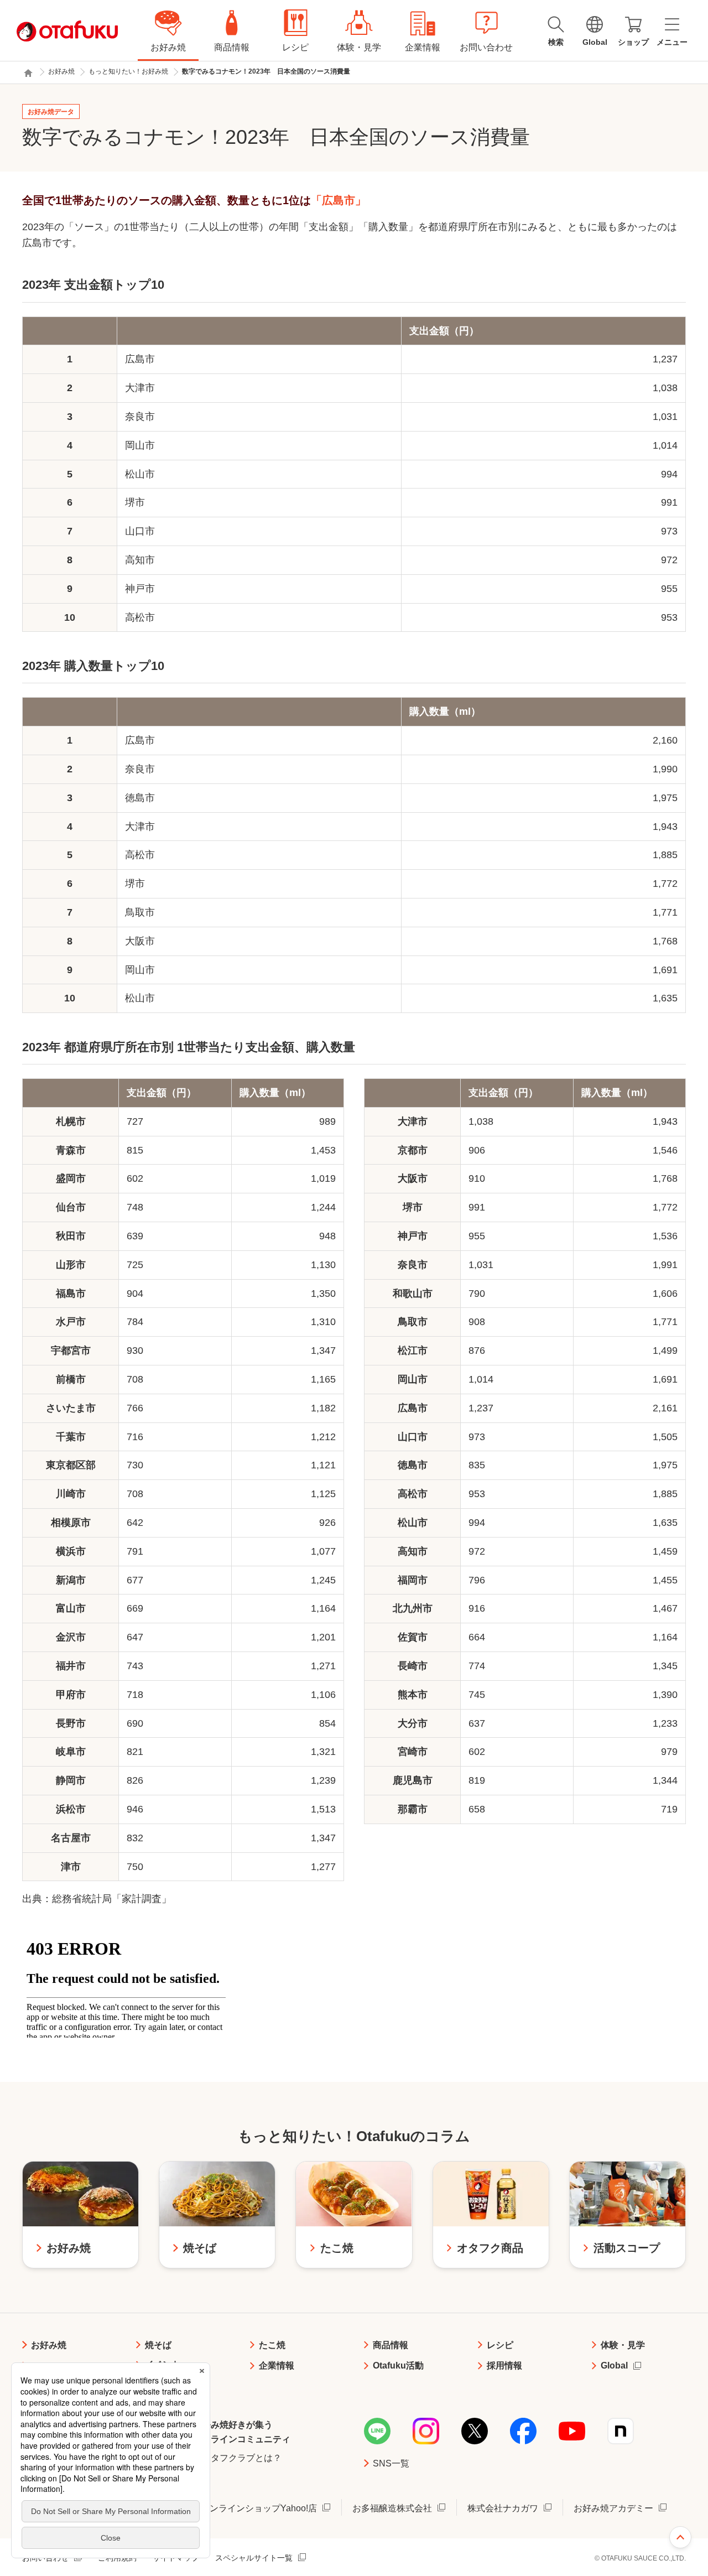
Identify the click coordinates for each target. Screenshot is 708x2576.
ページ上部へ (680, 2537)
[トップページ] (28, 73)
